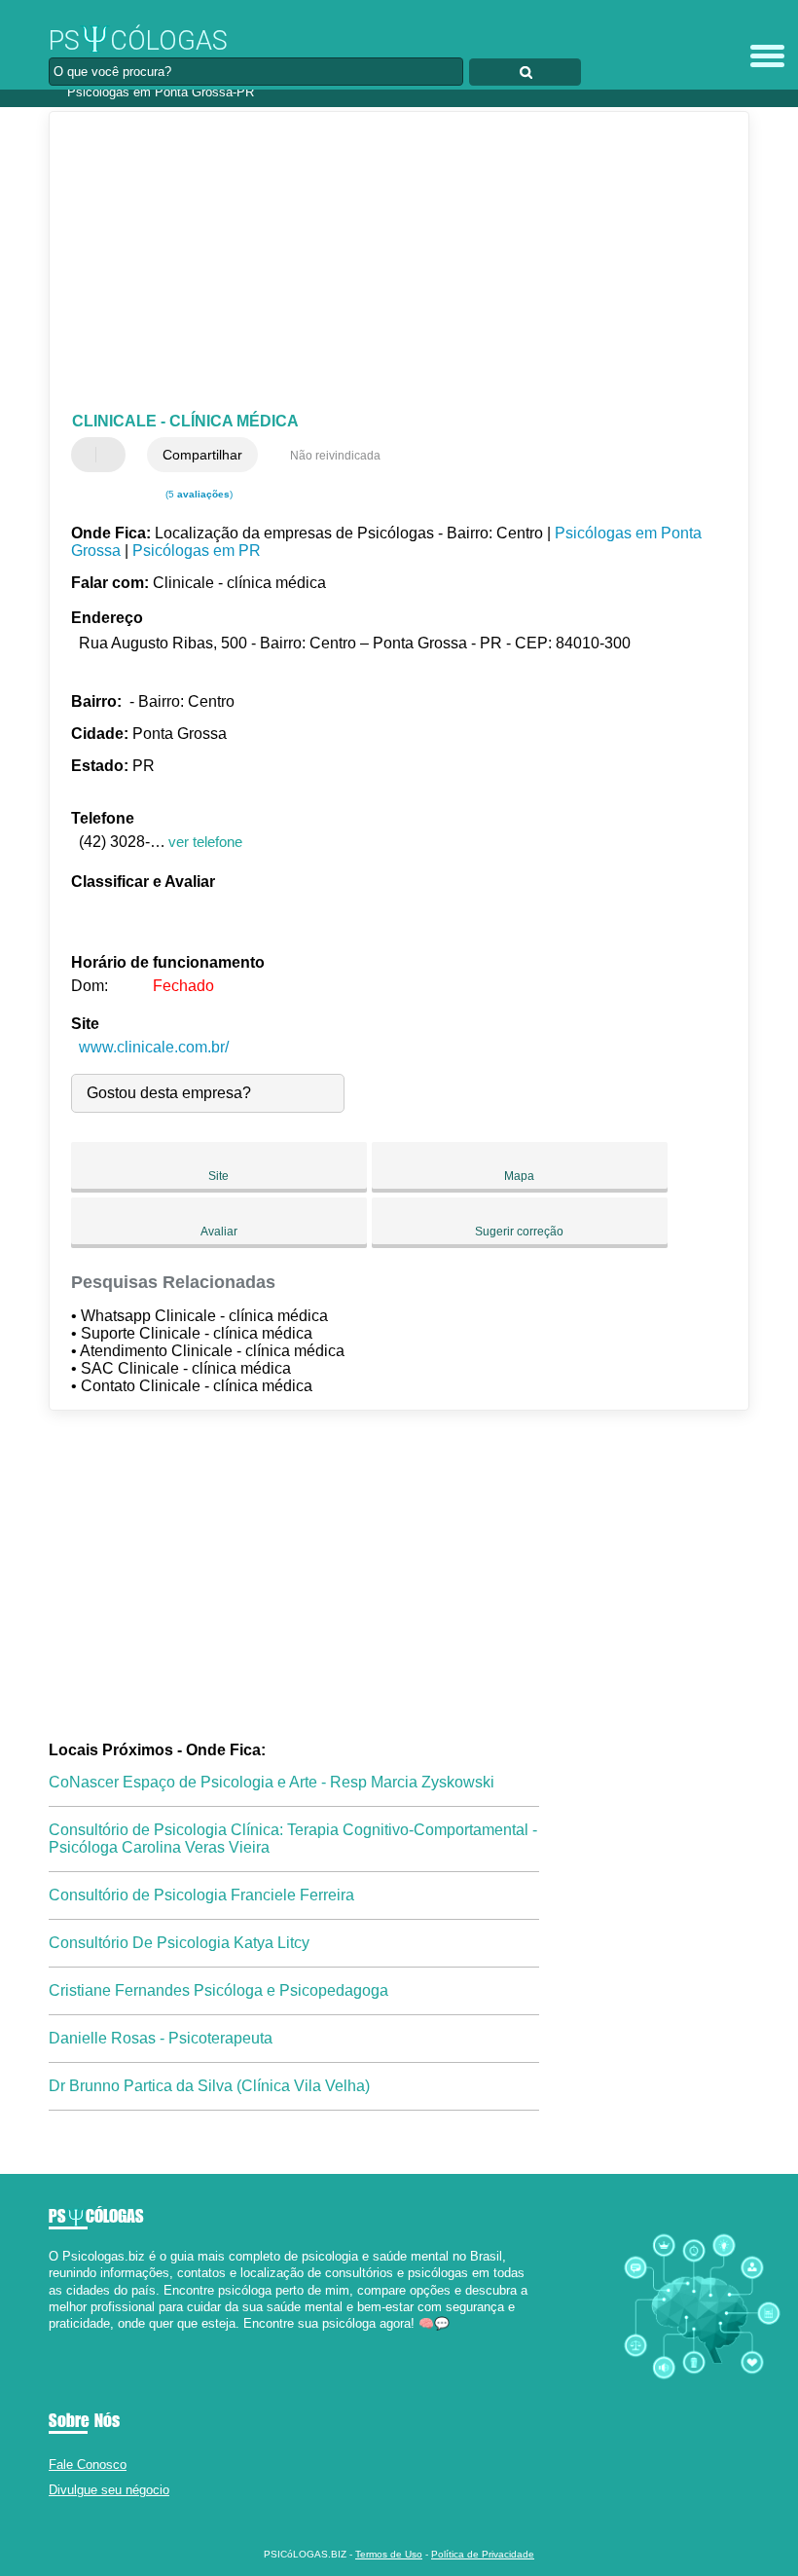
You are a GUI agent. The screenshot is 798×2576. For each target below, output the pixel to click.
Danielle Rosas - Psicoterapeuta (161, 2038)
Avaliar (219, 1232)
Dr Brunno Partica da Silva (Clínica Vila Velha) (209, 2086)
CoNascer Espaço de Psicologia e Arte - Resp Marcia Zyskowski (272, 1782)
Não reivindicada (335, 456)
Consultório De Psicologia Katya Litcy (179, 1943)
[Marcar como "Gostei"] (89, 455)
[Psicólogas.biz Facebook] (53, 2340)
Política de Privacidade (483, 2554)
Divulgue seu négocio (109, 2490)
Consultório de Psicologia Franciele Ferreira (201, 1895)
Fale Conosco (88, 2465)
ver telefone (205, 842)
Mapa (519, 1176)
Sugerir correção (519, 1232)
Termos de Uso (389, 2554)
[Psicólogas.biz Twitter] (62, 2340)
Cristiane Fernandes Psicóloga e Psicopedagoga (218, 1990)
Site (218, 1176)
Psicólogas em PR (197, 551)
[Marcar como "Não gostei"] (113, 455)
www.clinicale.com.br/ (154, 1047)
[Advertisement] (383, 263)
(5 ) (198, 494)
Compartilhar (202, 455)
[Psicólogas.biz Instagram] (71, 2340)
